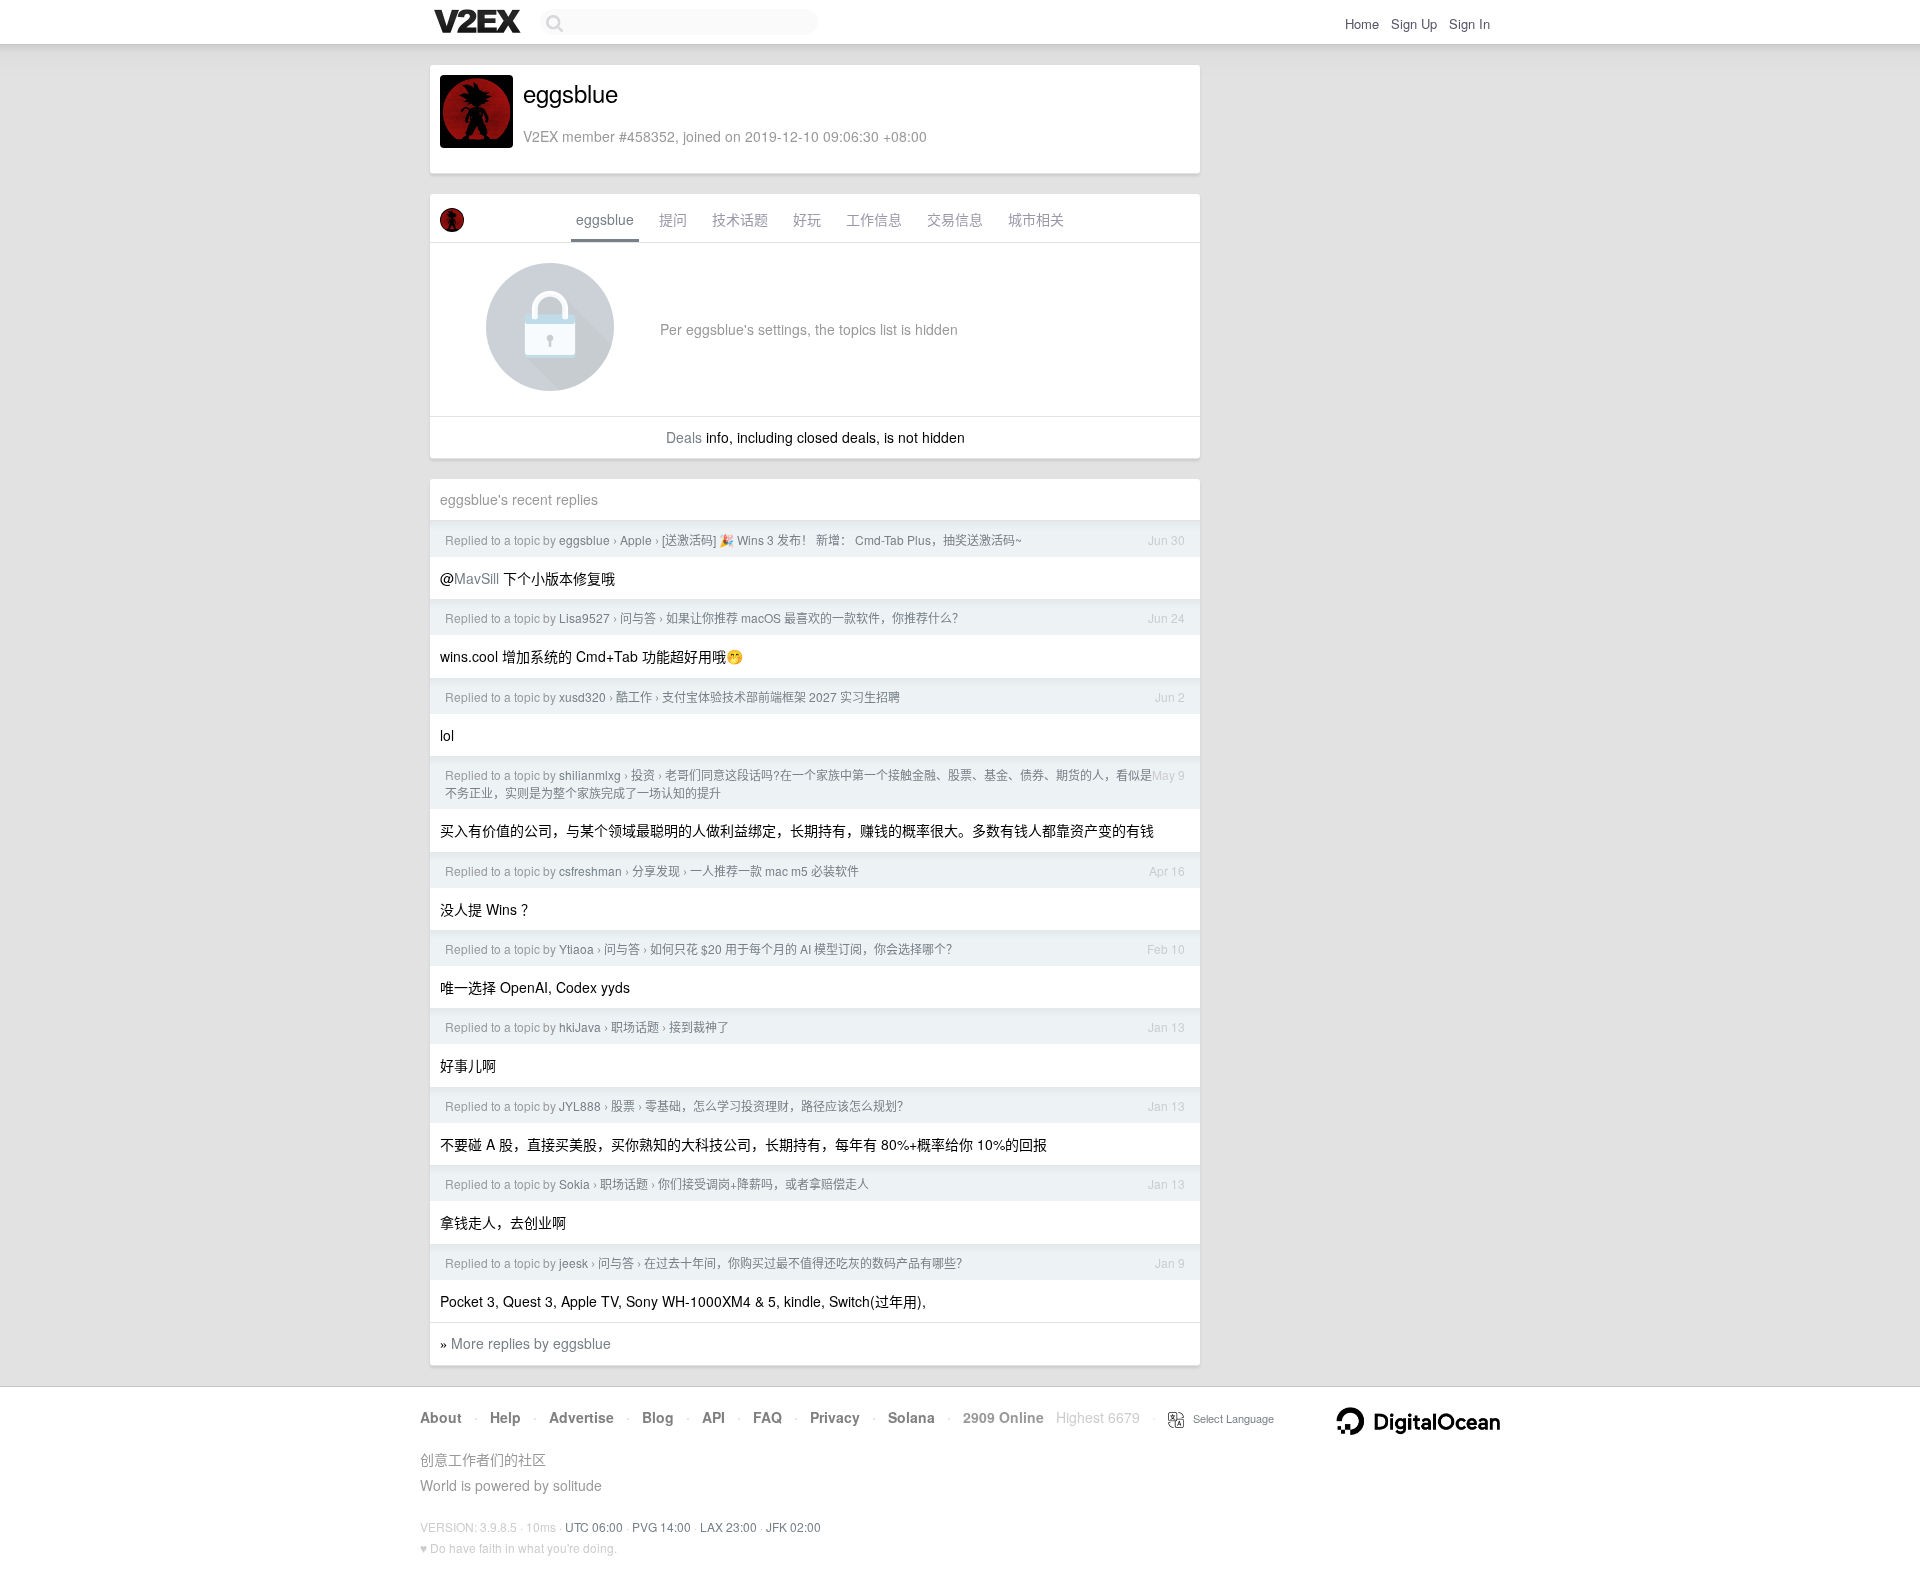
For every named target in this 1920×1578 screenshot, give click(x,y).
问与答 (638, 617)
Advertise (581, 1417)
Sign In (1469, 23)
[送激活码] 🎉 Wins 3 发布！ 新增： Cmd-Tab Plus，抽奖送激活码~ (842, 539)
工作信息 (874, 219)
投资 (643, 774)
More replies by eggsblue (531, 1343)
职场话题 (635, 1026)
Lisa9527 (584, 617)
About (441, 1417)
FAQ (767, 1417)
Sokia (574, 1183)
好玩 (807, 219)
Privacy (835, 1417)
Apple (636, 539)
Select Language (1229, 1418)
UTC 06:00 (594, 1526)
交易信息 (955, 219)
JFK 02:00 (793, 1526)
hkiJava (580, 1026)
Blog (658, 1417)
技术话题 (740, 219)
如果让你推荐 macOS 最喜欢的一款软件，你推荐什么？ (815, 617)
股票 (623, 1105)
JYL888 (580, 1105)
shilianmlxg (590, 774)
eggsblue (605, 219)
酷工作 (634, 696)
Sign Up (1414, 23)
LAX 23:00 (728, 1526)
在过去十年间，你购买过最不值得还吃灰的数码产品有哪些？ (806, 1262)
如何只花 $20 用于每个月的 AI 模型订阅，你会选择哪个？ (804, 948)
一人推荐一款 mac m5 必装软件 (774, 870)
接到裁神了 (699, 1026)
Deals (684, 437)
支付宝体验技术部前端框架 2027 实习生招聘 (781, 696)
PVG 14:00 (661, 1526)
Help (505, 1417)
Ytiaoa (576, 948)
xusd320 (582, 696)
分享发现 (656, 870)
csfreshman (590, 870)
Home (1362, 23)
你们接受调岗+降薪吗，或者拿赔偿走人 (763, 1183)
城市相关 (1036, 219)
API (713, 1417)
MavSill (476, 578)
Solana (911, 1417)
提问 (673, 219)
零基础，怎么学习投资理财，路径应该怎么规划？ (777, 1105)
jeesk (573, 1262)
